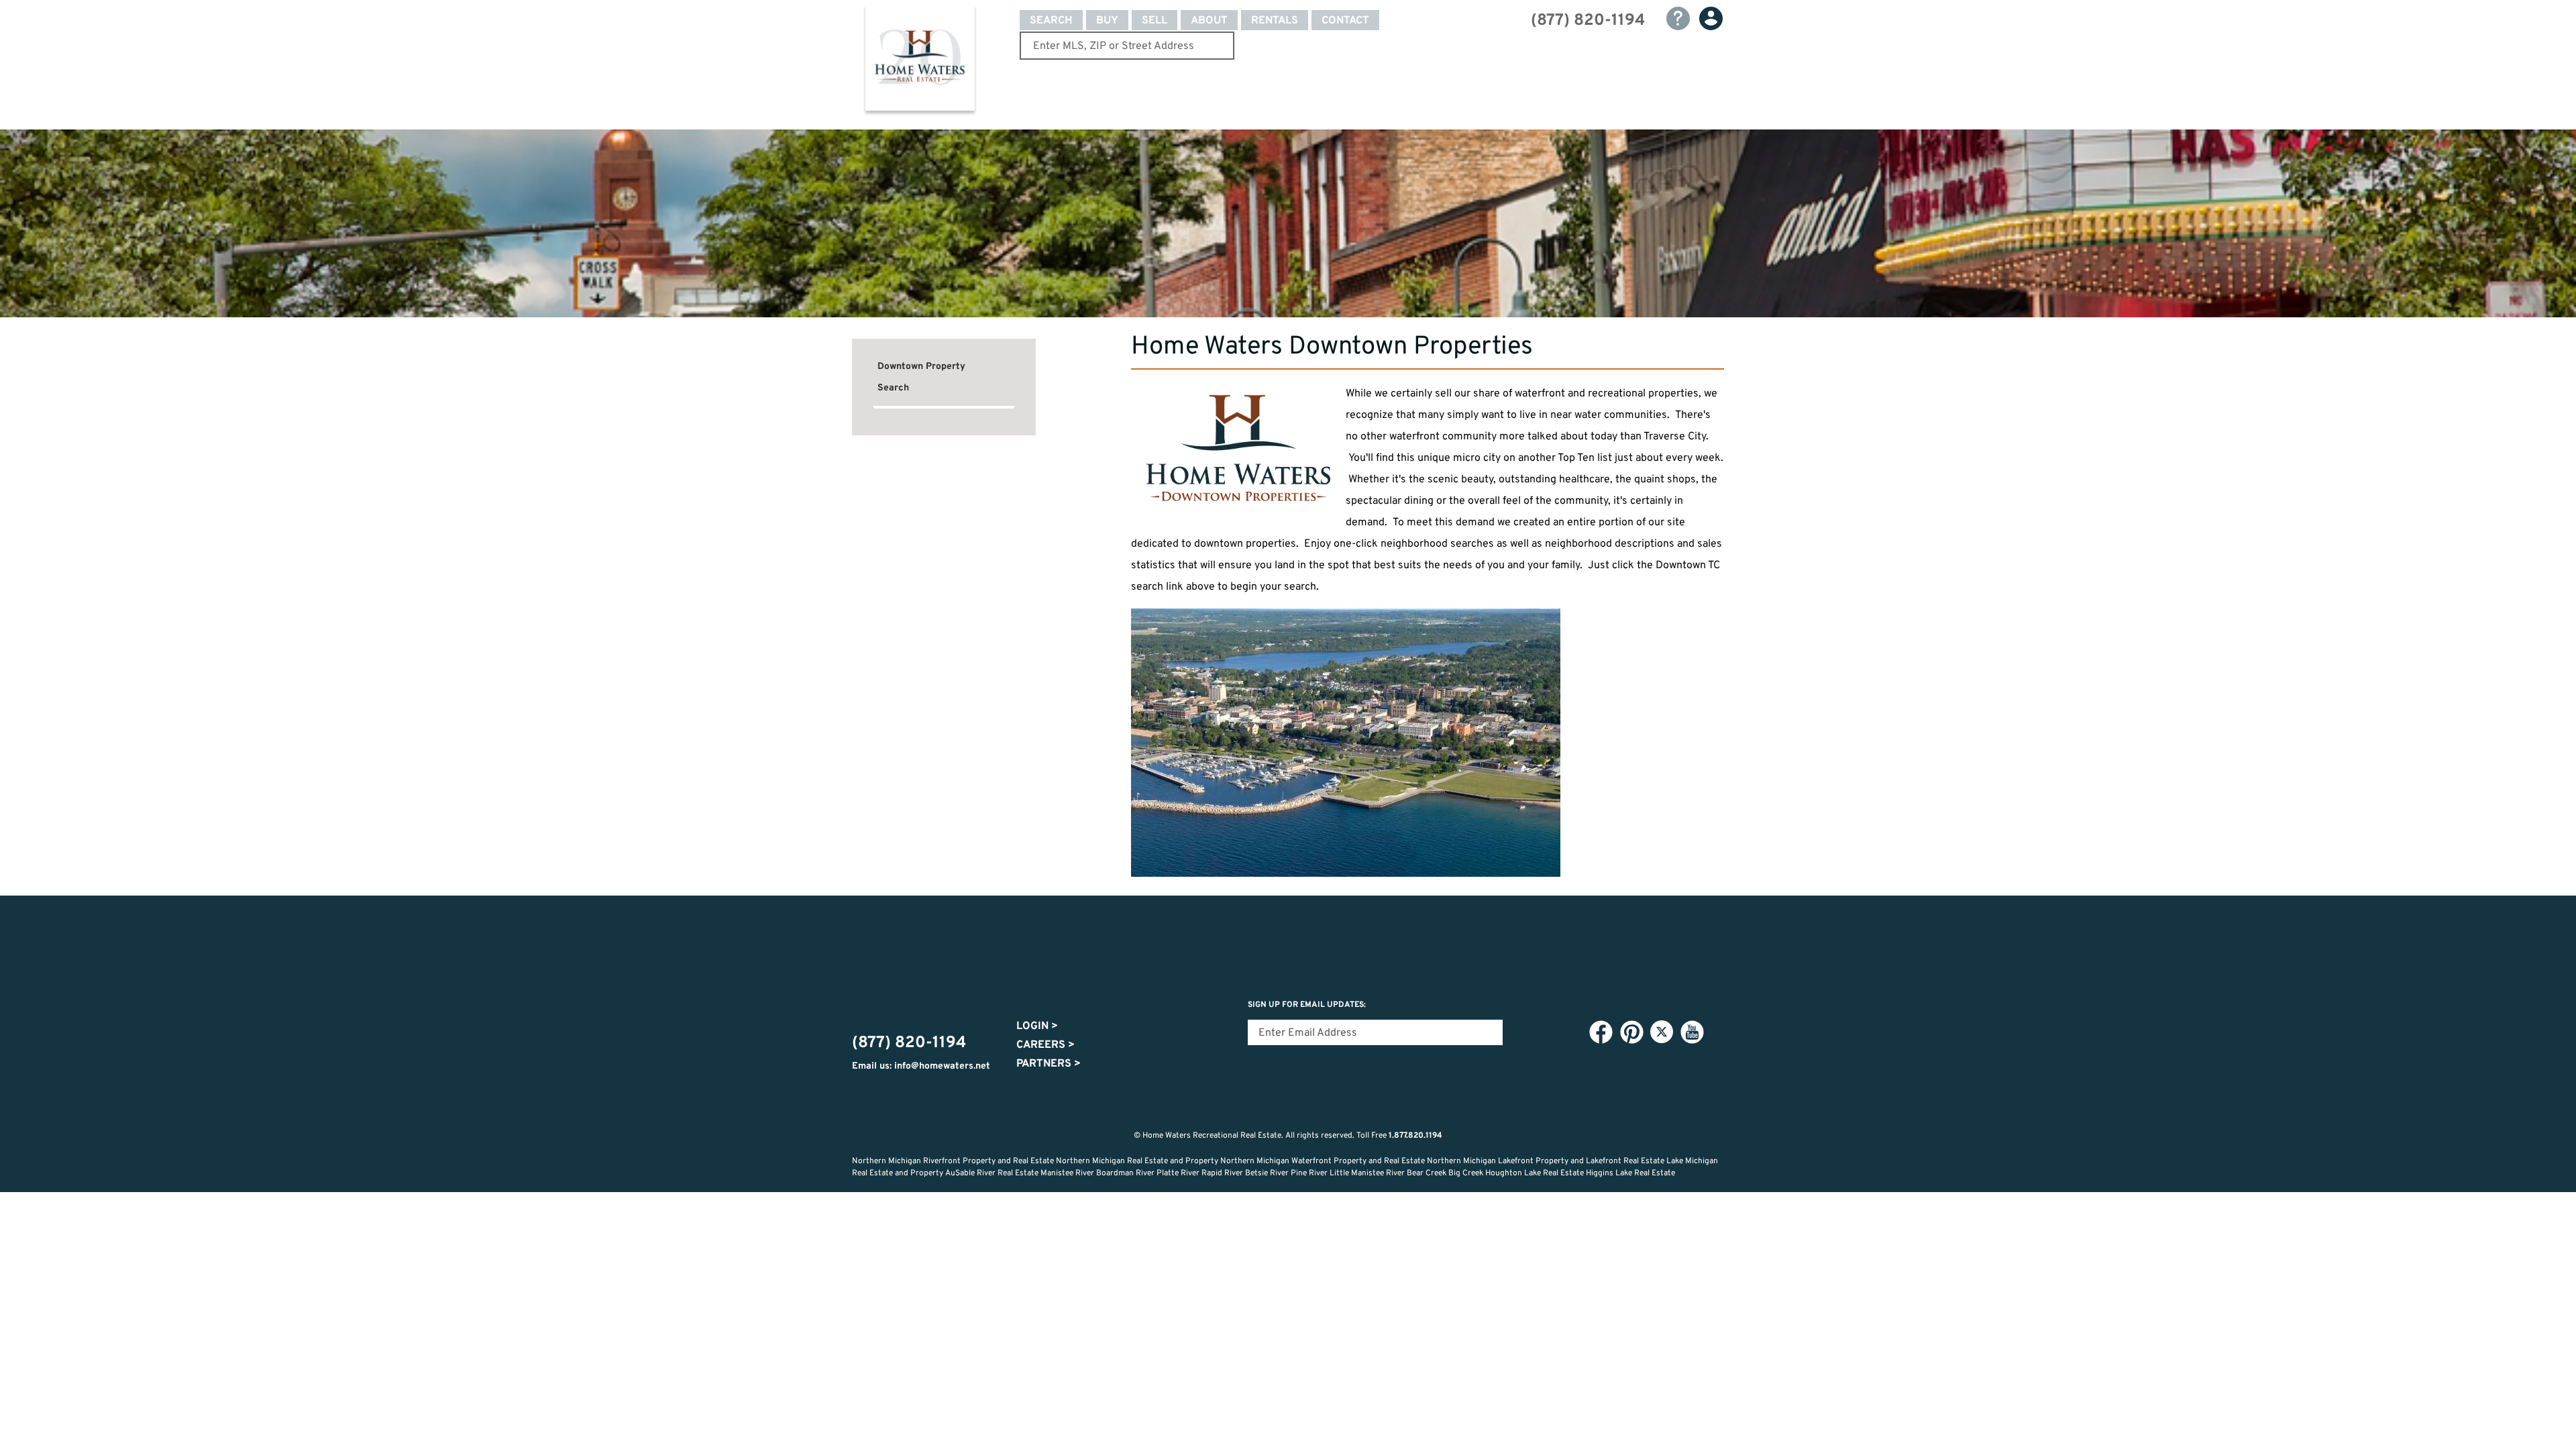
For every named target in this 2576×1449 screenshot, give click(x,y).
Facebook (1601, 1032)
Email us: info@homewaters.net (921, 1066)
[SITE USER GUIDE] (1678, 18)
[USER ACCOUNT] (1711, 18)
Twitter (1662, 1032)
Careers (1045, 1045)
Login (1037, 1026)
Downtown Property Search (921, 377)
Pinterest (1631, 1032)
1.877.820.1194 (1415, 1136)
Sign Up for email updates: (1307, 1005)
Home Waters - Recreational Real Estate (920, 62)
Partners (1049, 1064)
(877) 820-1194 (1588, 21)
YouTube (1692, 1032)
